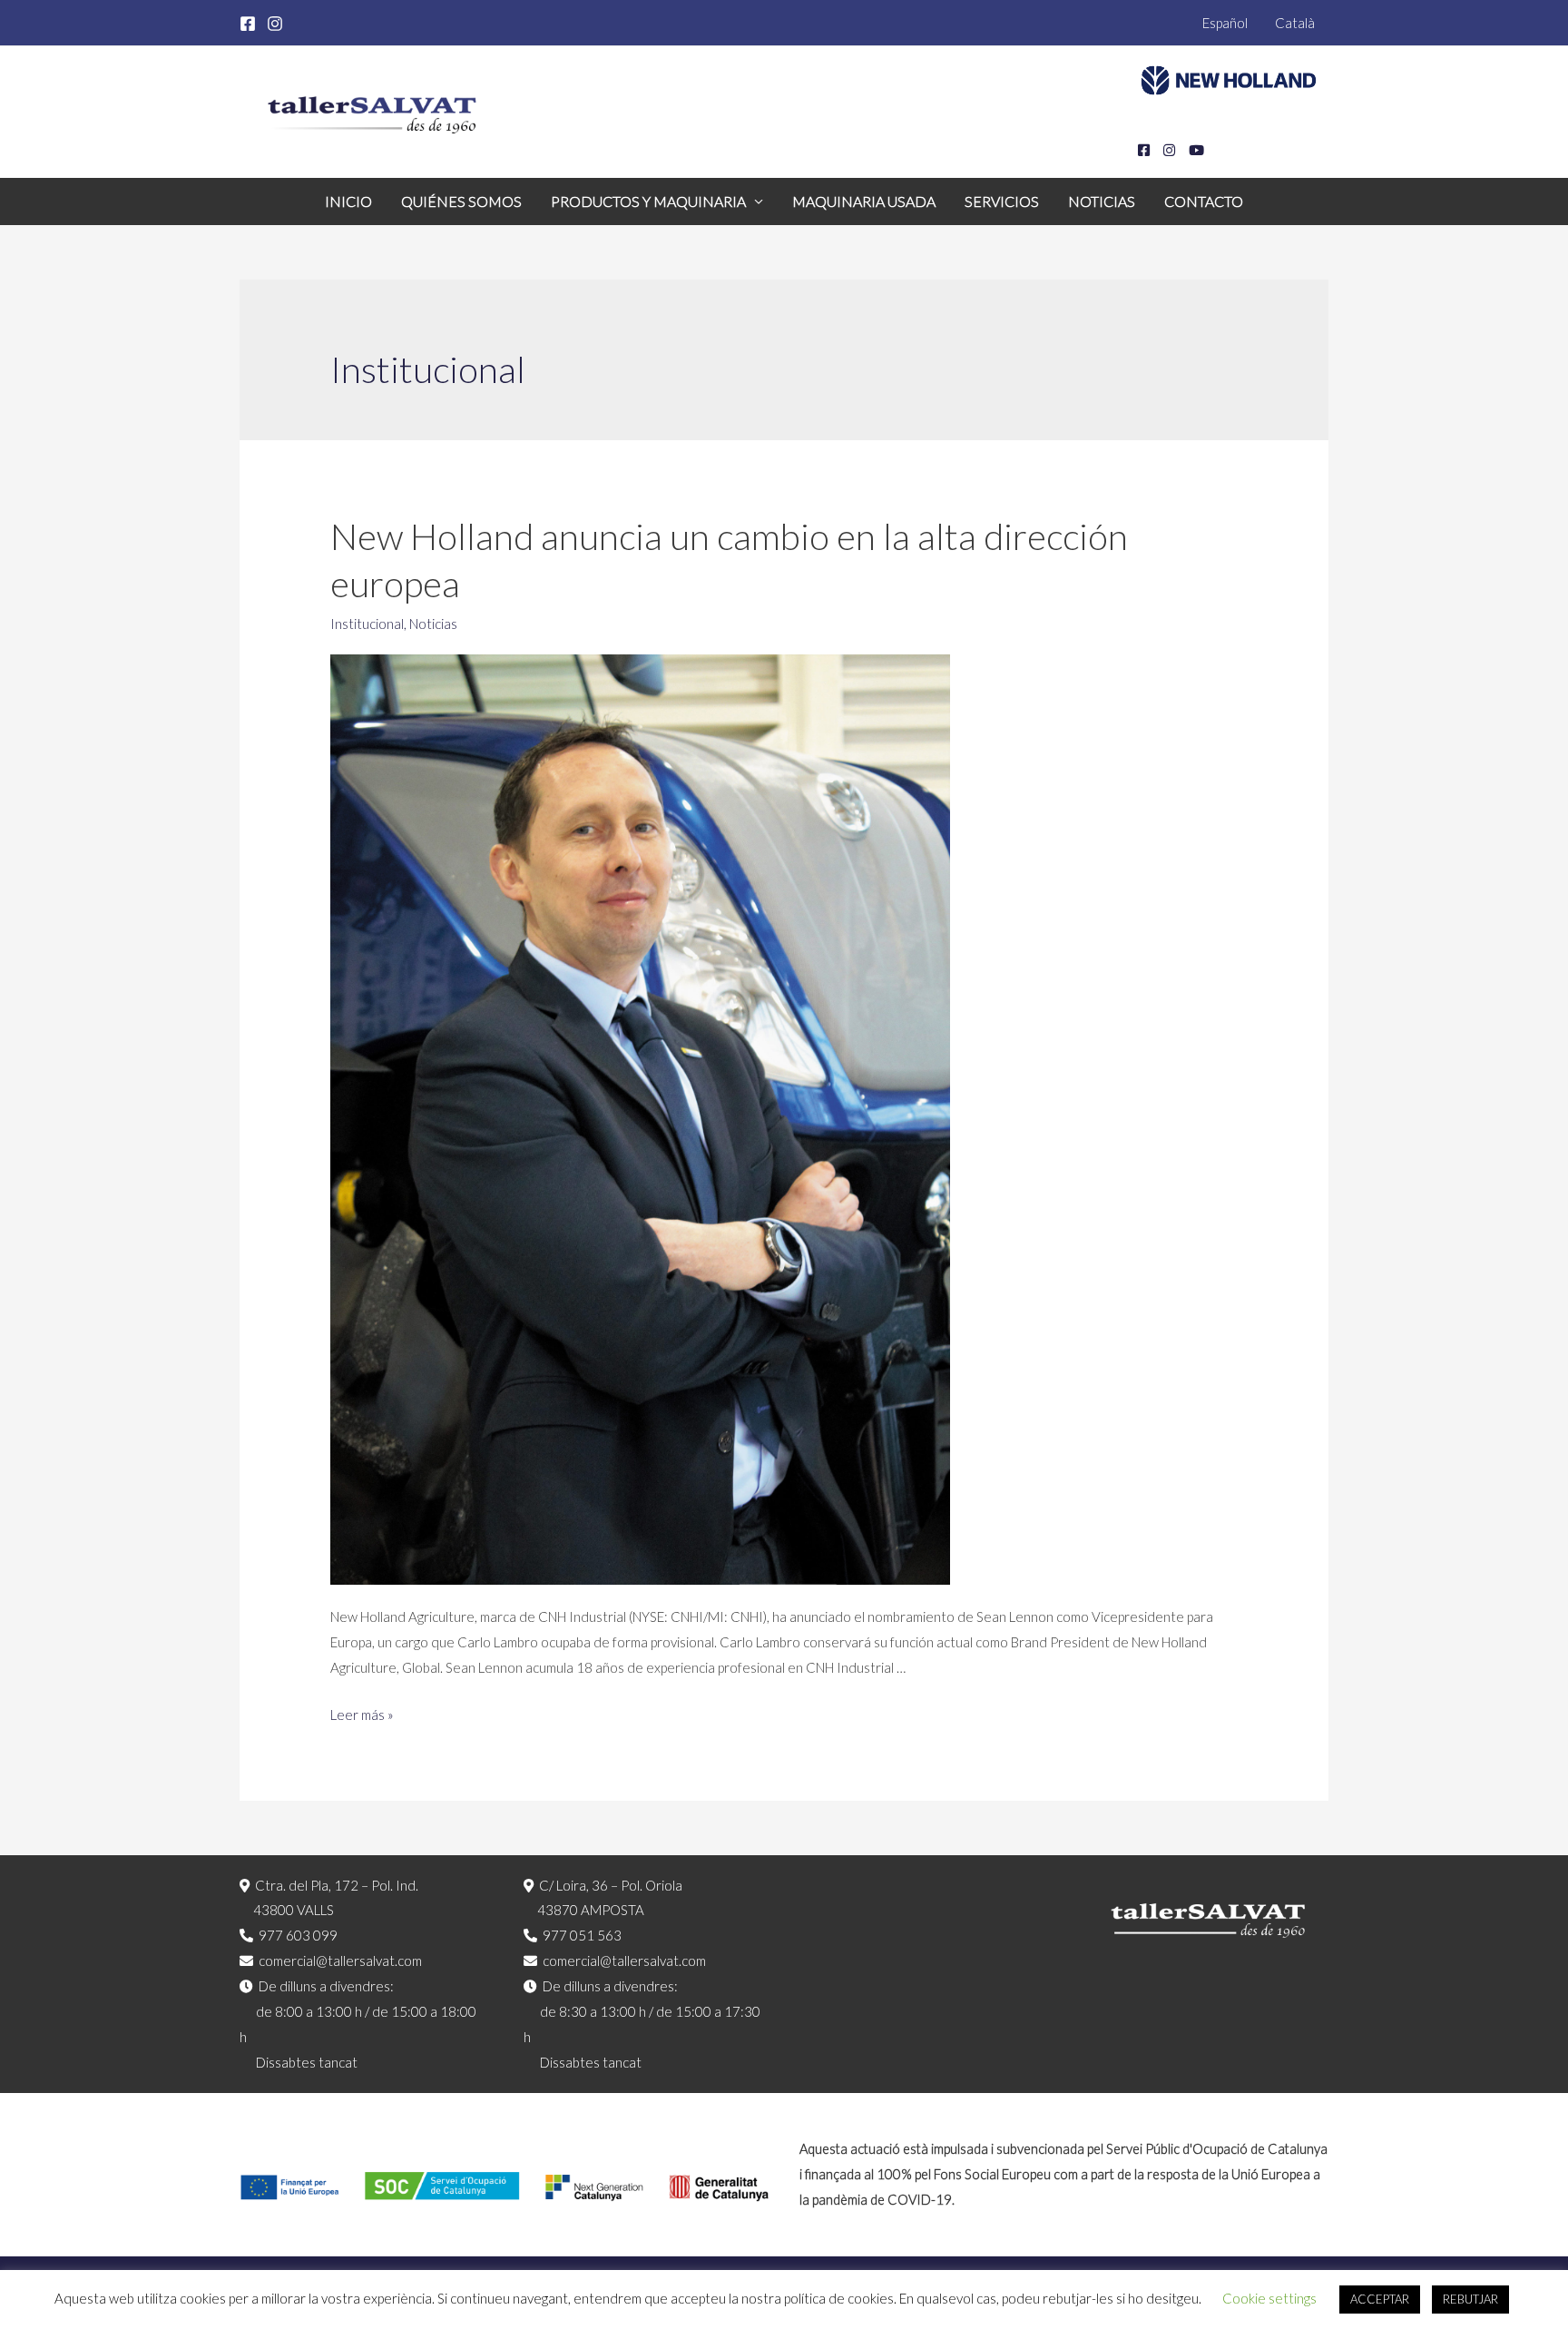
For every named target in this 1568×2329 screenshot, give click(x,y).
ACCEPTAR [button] (1380, 2299)
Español (1225, 23)
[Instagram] (275, 24)
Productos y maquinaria (648, 201)
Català (1295, 23)
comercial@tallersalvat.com (340, 1960)
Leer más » (362, 1715)
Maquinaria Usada (864, 201)
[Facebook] (248, 24)
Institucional (367, 624)
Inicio (348, 201)
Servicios (1002, 201)
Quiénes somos (461, 201)
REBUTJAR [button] (1470, 2299)
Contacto (1204, 201)
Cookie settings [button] (1269, 2298)
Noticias (1102, 201)
